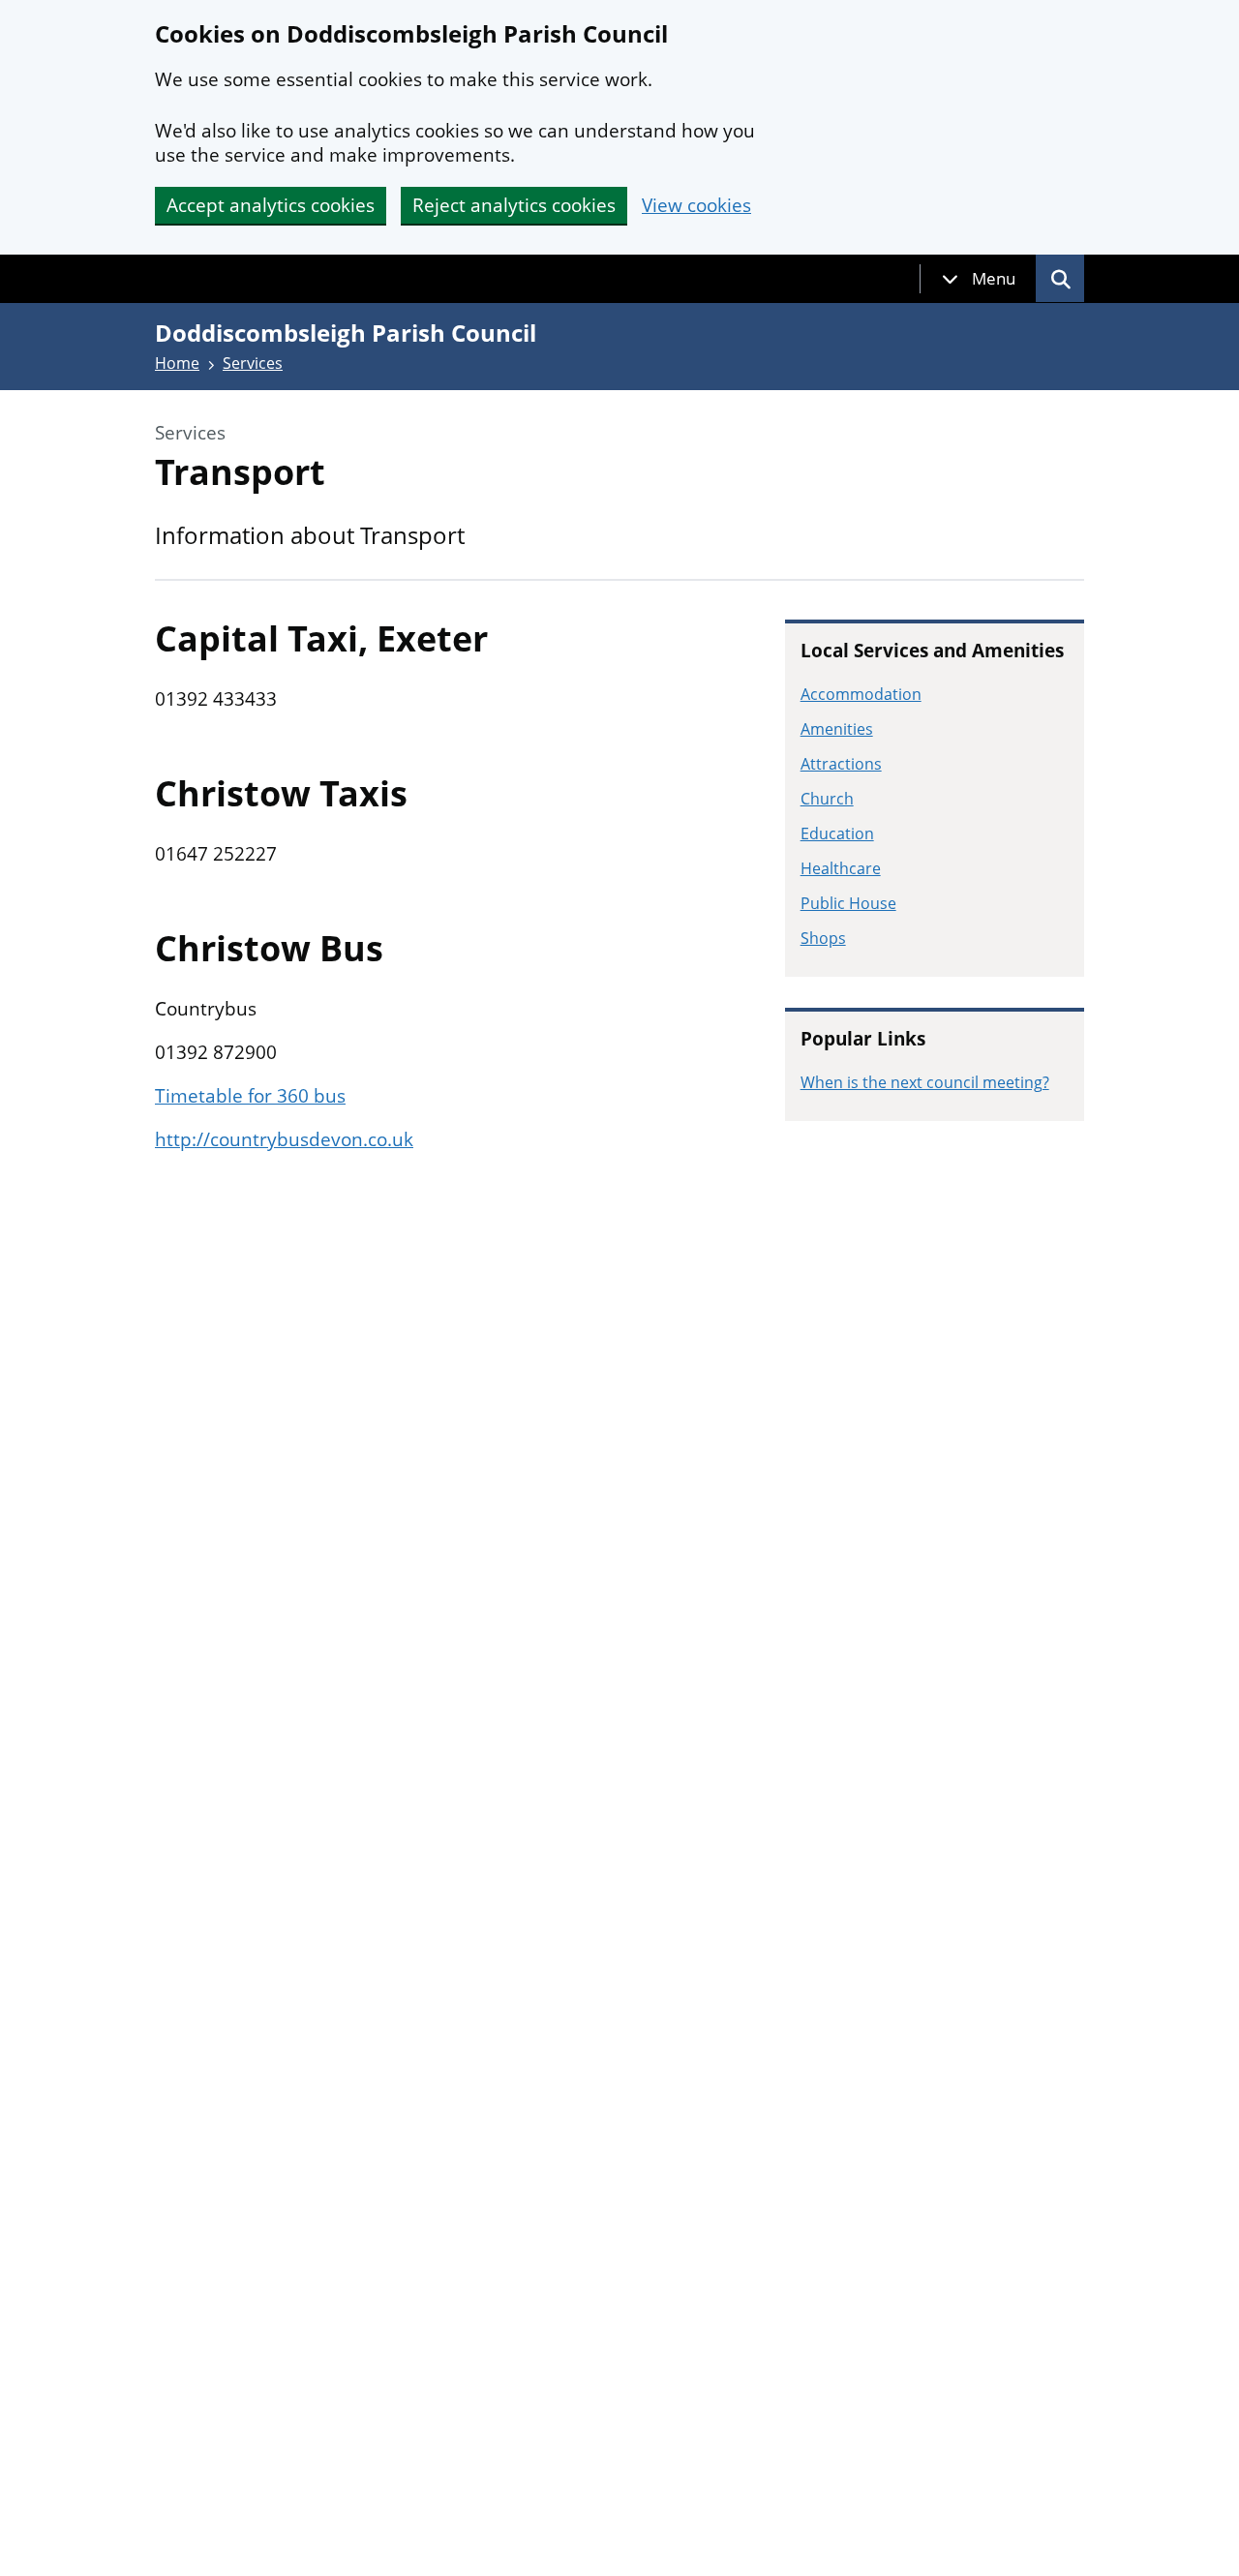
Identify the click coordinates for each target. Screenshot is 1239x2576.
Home (177, 363)
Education (837, 833)
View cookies (696, 206)
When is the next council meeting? (925, 1082)
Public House (848, 903)
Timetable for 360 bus (250, 1096)
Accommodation (861, 694)
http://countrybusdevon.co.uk (284, 1139)
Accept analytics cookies (271, 205)
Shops (823, 938)
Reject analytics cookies (514, 205)
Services (253, 363)
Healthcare (841, 868)
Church (827, 799)
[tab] (979, 279)
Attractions (841, 764)
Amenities (837, 729)
